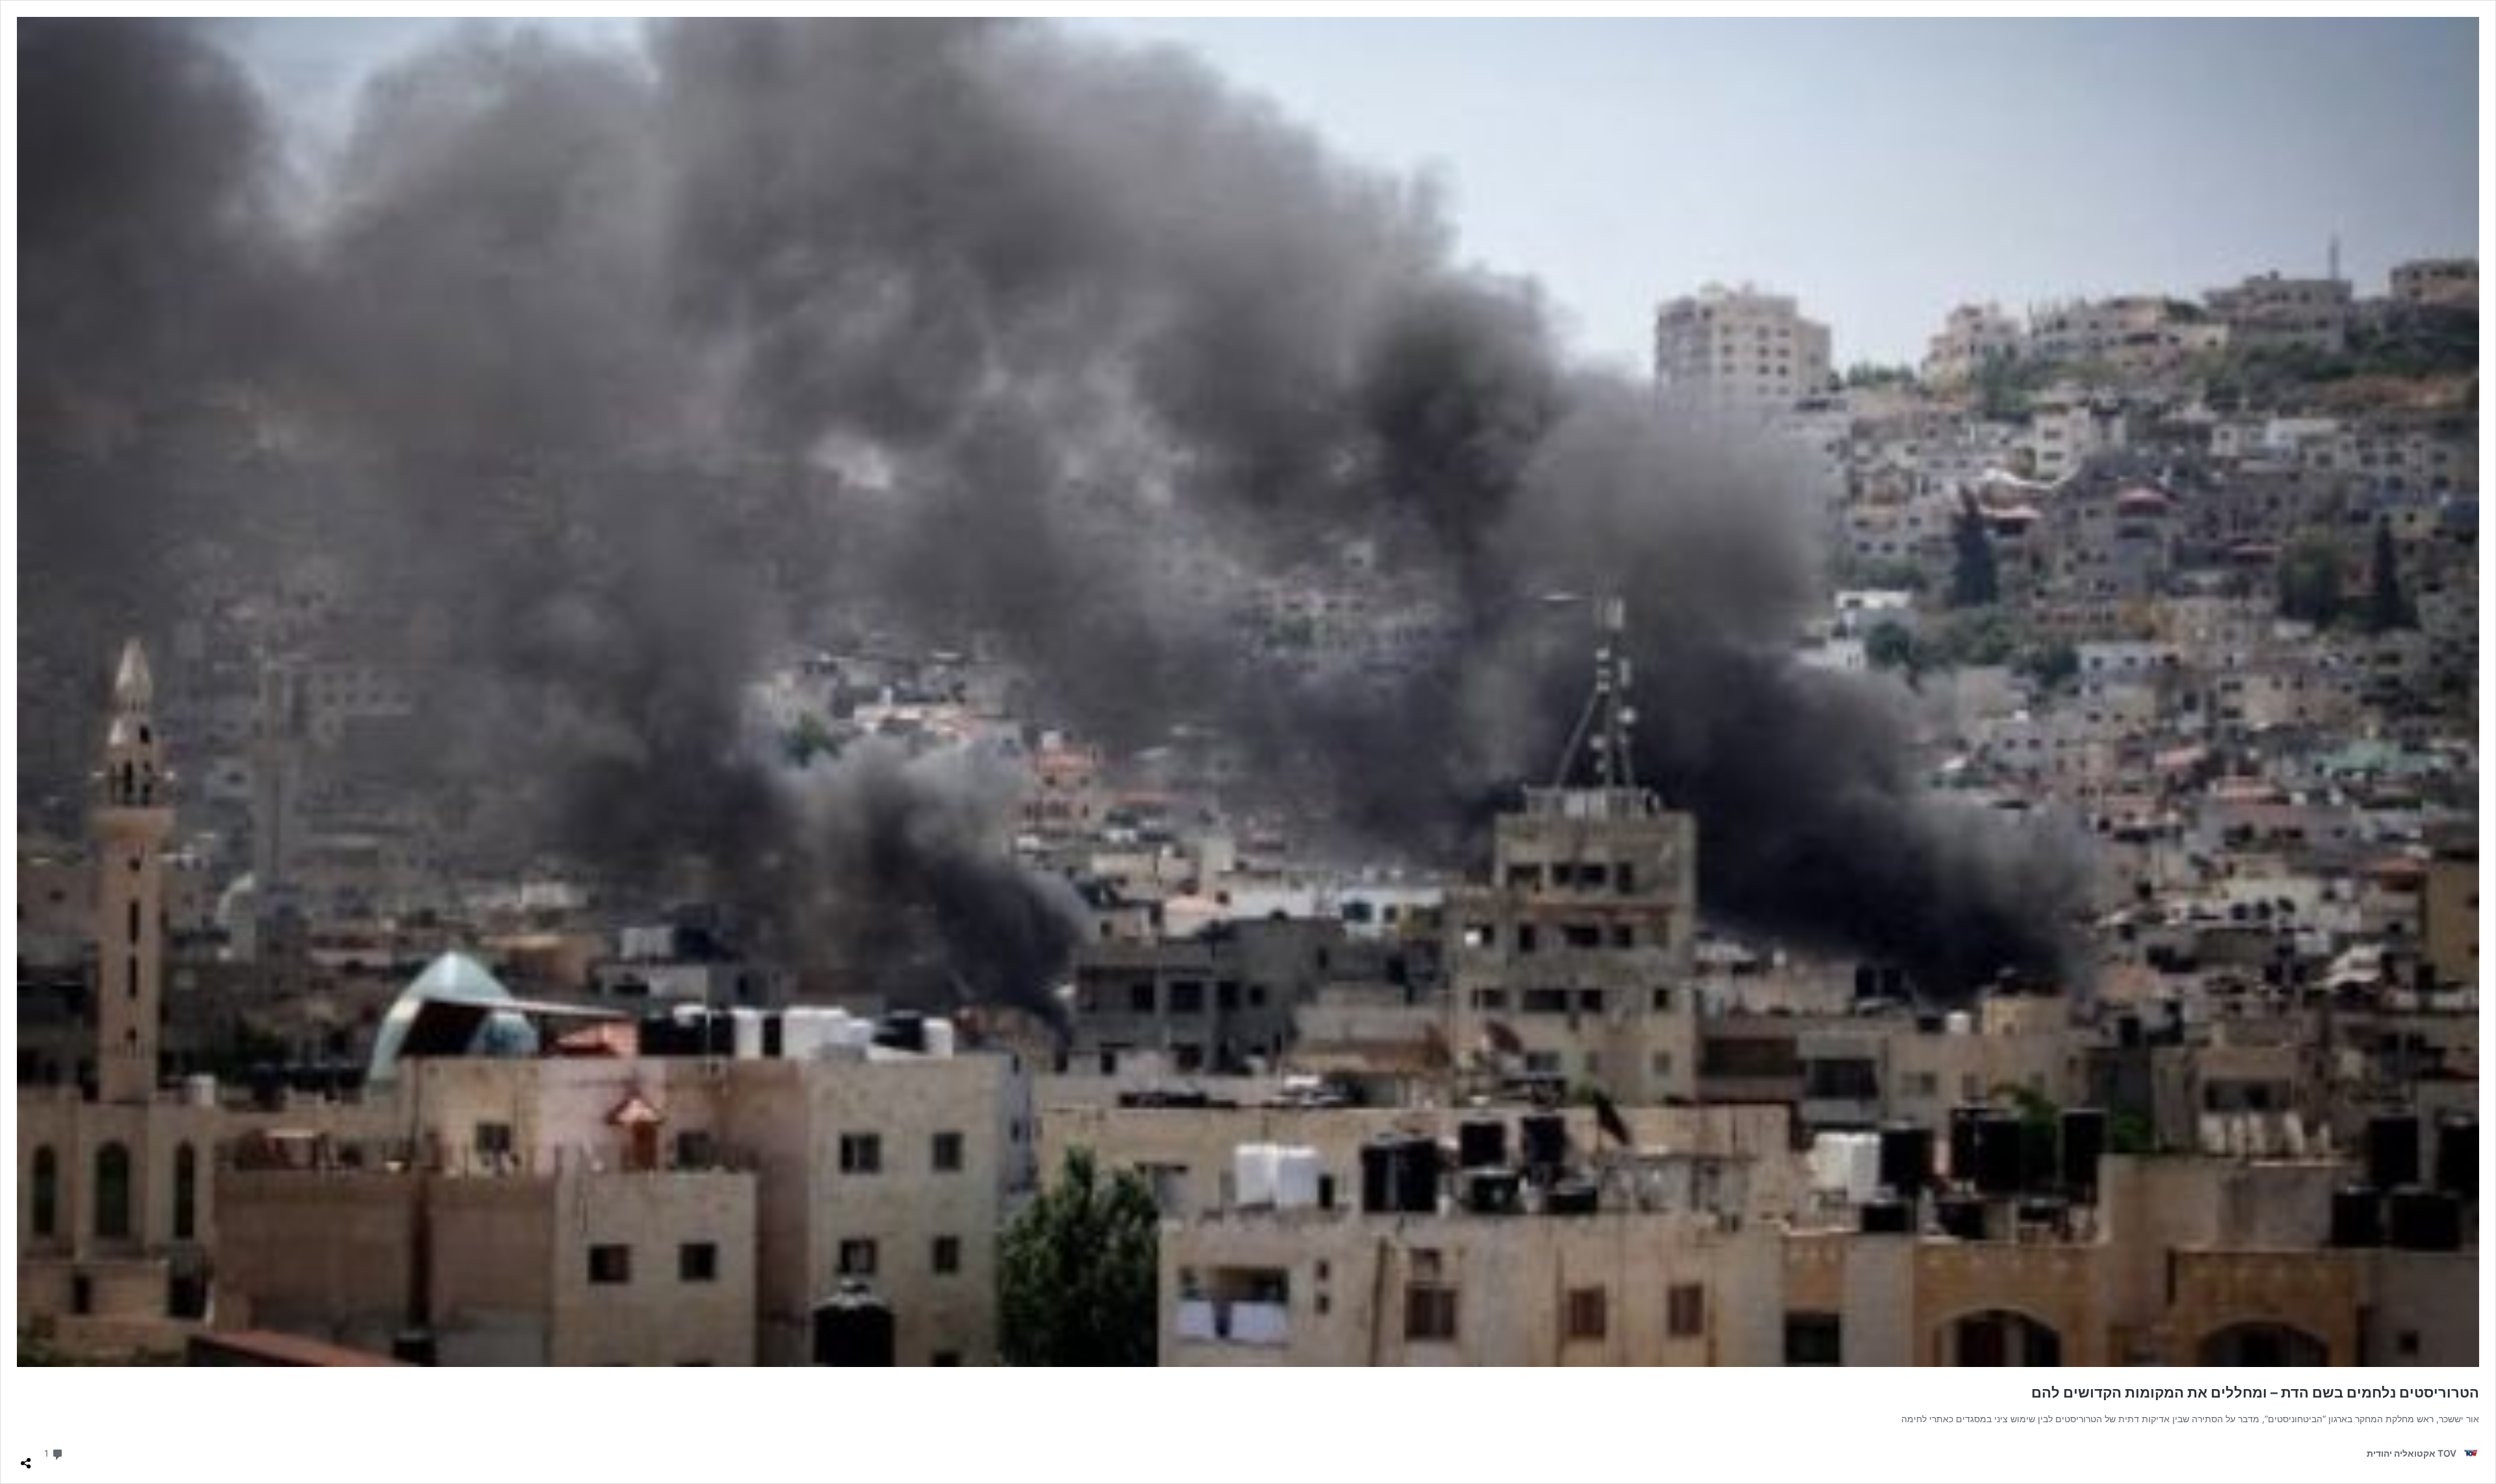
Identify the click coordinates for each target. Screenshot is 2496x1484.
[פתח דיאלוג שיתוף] (26, 1458)
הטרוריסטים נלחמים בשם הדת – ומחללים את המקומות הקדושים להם (2255, 1392)
